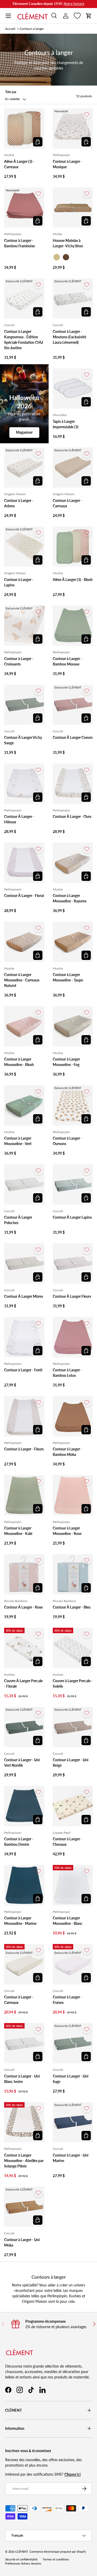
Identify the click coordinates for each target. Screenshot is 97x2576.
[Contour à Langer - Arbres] (24, 468)
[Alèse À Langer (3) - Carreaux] (24, 129)
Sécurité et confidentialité (21, 2559)
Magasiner (24, 432)
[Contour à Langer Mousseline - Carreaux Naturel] (24, 942)
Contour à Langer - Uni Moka (22, 2242)
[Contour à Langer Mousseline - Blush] (24, 1026)
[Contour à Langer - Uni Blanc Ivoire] (24, 2043)
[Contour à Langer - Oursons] (73, 1105)
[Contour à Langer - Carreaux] (73, 468)
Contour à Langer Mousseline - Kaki (18, 1531)
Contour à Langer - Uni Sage (71, 2079)
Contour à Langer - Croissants (19, 661)
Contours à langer (32, 29)
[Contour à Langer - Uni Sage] (73, 2043)
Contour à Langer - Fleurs (24, 1449)
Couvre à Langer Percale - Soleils (73, 1683)
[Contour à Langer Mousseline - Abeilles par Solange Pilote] (24, 2122)
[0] (77, 16)
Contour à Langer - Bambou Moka (67, 1452)
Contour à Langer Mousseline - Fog (66, 1062)
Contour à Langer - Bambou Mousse (67, 661)
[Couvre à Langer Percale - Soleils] (73, 1648)
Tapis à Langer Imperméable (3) (66, 424)
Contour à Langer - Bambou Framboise (20, 243)
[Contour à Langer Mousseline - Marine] (24, 1885)
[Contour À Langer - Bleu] (73, 1574)
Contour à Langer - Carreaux (67, 503)
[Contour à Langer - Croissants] (24, 626)
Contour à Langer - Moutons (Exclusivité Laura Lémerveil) (69, 337)
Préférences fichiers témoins (23, 2564)
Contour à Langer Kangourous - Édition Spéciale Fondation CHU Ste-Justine (24, 340)
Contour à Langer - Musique (67, 164)
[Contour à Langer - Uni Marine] (73, 2122)
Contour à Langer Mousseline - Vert (18, 1141)
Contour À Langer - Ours (72, 816)
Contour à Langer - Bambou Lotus (67, 1373)
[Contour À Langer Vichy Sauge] (24, 705)
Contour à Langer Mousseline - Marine (20, 1921)
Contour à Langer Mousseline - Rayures (70, 898)
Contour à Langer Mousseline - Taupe (68, 977)
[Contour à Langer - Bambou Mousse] (73, 626)
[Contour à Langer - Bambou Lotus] (73, 1337)
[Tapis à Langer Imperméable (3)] (73, 389)
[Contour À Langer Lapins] (73, 1184)
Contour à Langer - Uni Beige (71, 1763)
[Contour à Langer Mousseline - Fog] (73, 1026)
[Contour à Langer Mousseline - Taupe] (73, 942)
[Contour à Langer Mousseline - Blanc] (73, 1885)
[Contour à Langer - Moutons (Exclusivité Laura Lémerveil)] (73, 299)
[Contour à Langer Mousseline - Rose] (73, 1495)
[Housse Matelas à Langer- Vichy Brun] (73, 208)
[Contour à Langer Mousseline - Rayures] (73, 863)
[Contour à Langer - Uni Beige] (73, 1727)
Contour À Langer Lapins (72, 1217)
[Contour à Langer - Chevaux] (73, 1806)
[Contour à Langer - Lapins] (24, 547)
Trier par (11, 92)
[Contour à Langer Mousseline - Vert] (24, 1105)
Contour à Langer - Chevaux (67, 1842)
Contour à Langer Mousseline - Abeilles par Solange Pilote (24, 2161)
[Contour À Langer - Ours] (73, 784)
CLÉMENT (22, 2552)
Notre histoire (74, 4)
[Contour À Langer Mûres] (24, 1264)
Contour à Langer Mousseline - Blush (19, 1062)
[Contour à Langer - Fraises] (73, 1964)
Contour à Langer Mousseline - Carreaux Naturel (22, 980)
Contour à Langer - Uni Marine (71, 2158)
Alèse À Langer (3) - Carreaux (19, 164)
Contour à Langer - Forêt (23, 1370)
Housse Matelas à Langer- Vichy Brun (68, 243)
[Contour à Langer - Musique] (73, 129)
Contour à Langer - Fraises (67, 2000)
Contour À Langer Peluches (18, 1220)
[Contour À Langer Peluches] (24, 1184)
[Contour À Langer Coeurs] (73, 705)
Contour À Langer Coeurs (73, 737)
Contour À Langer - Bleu (72, 1607)
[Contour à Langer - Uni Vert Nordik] (24, 1727)
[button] (89, 16)
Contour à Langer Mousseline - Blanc (68, 1921)
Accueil (10, 29)
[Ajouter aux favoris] (38, 115)
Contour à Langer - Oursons (67, 1141)
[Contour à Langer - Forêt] (24, 1337)
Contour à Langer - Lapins (19, 582)
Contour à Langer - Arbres (19, 503)
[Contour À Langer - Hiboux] (24, 784)
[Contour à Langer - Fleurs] (24, 1416)
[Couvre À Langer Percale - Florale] (24, 1648)
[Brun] (66, 257)
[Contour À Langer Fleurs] (73, 1264)
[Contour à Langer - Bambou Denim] (24, 1806)
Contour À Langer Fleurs (72, 1296)
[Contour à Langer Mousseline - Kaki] (24, 1495)
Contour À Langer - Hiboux (19, 819)
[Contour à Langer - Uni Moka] (24, 2207)
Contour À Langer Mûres (24, 1296)
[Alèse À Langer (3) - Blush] (73, 547)
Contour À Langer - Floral (24, 896)
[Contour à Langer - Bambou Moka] (73, 1416)
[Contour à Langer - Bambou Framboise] (24, 208)
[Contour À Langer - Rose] (24, 1574)
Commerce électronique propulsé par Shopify (58, 2552)
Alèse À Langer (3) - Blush (73, 580)
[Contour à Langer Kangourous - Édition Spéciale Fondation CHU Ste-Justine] (24, 299)
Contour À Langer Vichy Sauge (23, 740)
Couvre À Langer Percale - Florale (23, 1683)
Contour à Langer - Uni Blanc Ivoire (22, 2079)
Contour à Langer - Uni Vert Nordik (22, 1763)
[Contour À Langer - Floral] (24, 863)
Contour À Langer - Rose (23, 1607)
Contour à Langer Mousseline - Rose (67, 1531)
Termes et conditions (56, 2559)
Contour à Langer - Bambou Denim (19, 1842)
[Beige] (57, 257)
